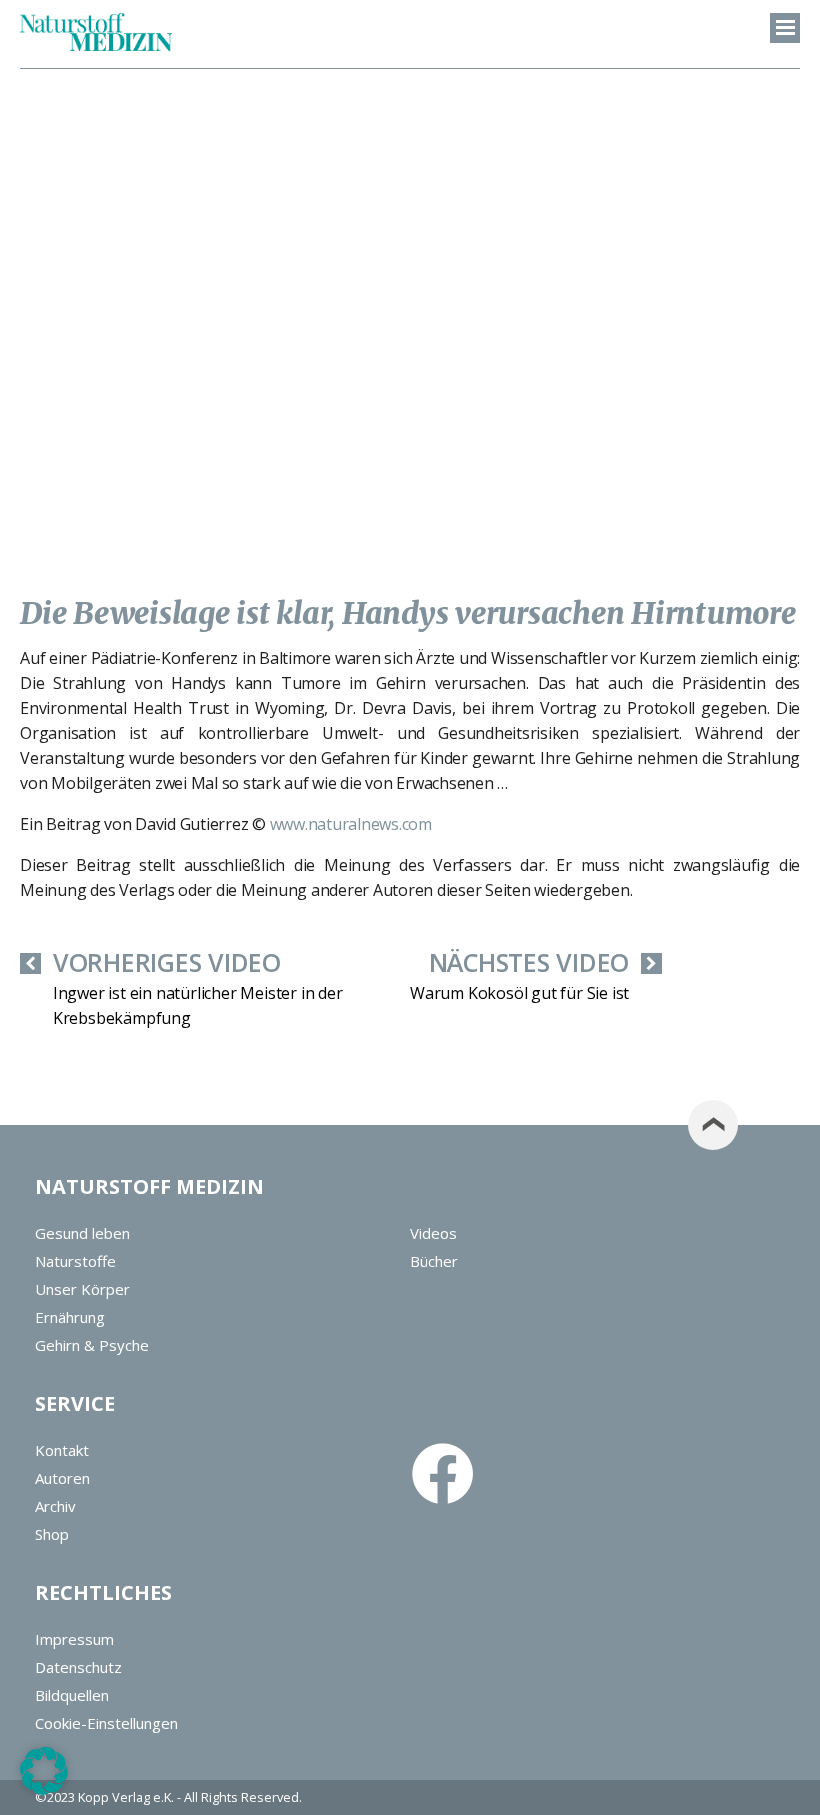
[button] (44, 1771)
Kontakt (62, 1450)
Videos (433, 1233)
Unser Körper (82, 1289)
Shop (52, 1534)
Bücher (434, 1261)
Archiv (55, 1506)
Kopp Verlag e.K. (126, 1797)
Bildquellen (72, 1695)
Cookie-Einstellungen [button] (106, 1723)
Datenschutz (78, 1667)
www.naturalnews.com (351, 824)
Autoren (62, 1478)
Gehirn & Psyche (92, 1345)
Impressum (74, 1639)
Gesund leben (82, 1233)
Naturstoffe (75, 1261)
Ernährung (70, 1317)
